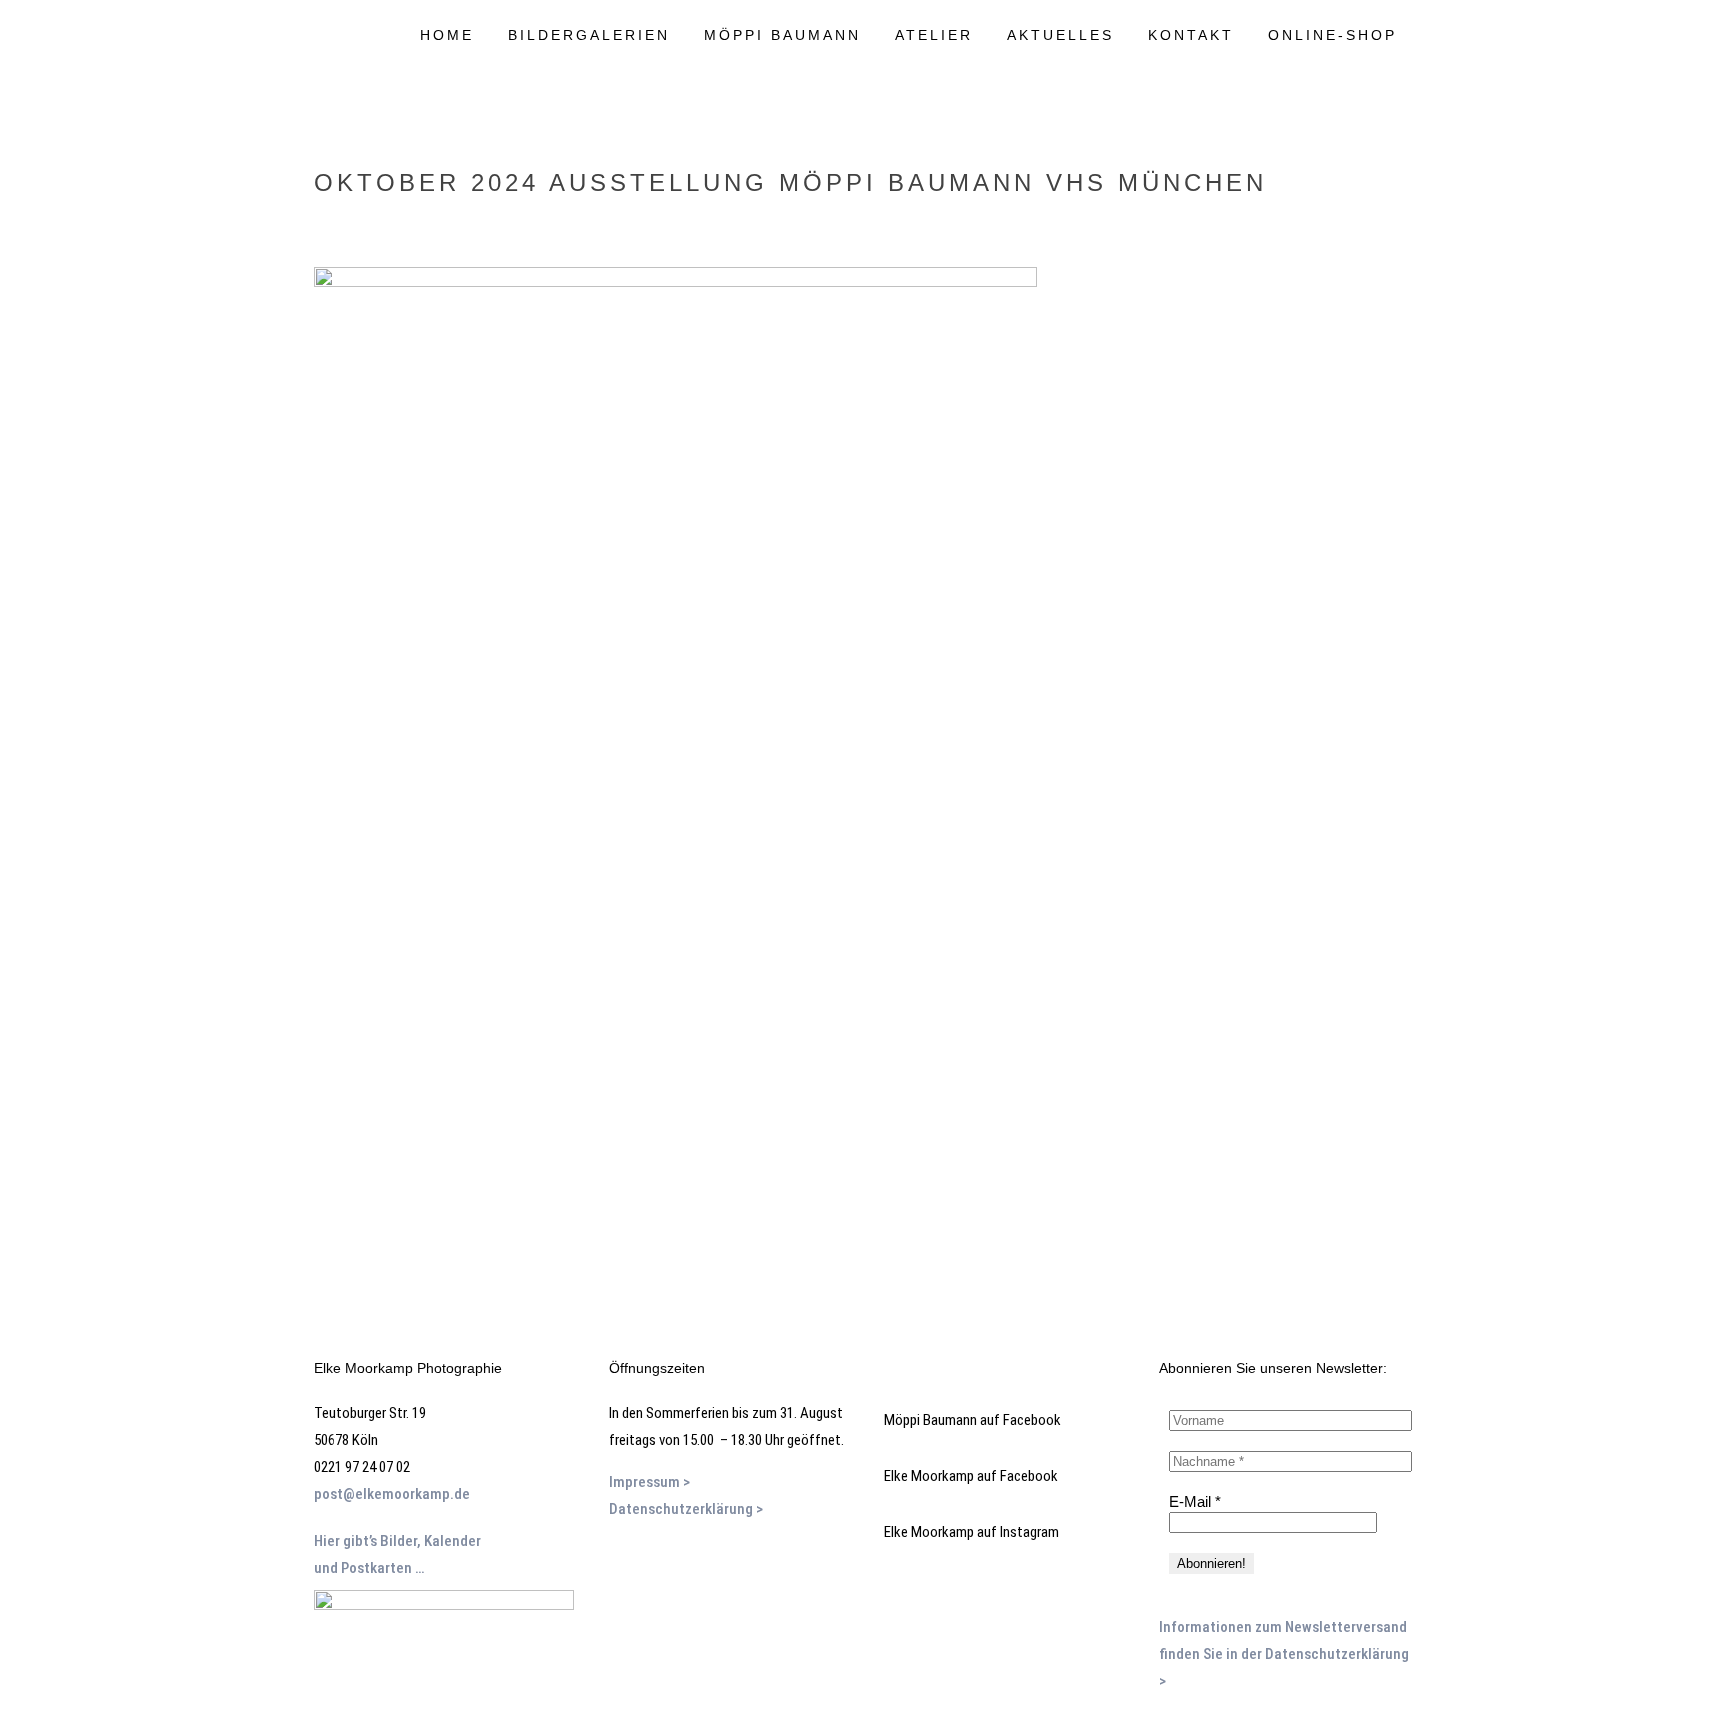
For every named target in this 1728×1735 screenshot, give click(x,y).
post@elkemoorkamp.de (392, 1494)
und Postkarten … (369, 1568)
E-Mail (1195, 1501)
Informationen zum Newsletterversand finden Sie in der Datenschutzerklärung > (1284, 1654)
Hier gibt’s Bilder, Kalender (397, 1541)
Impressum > (651, 1482)
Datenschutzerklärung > (686, 1509)
